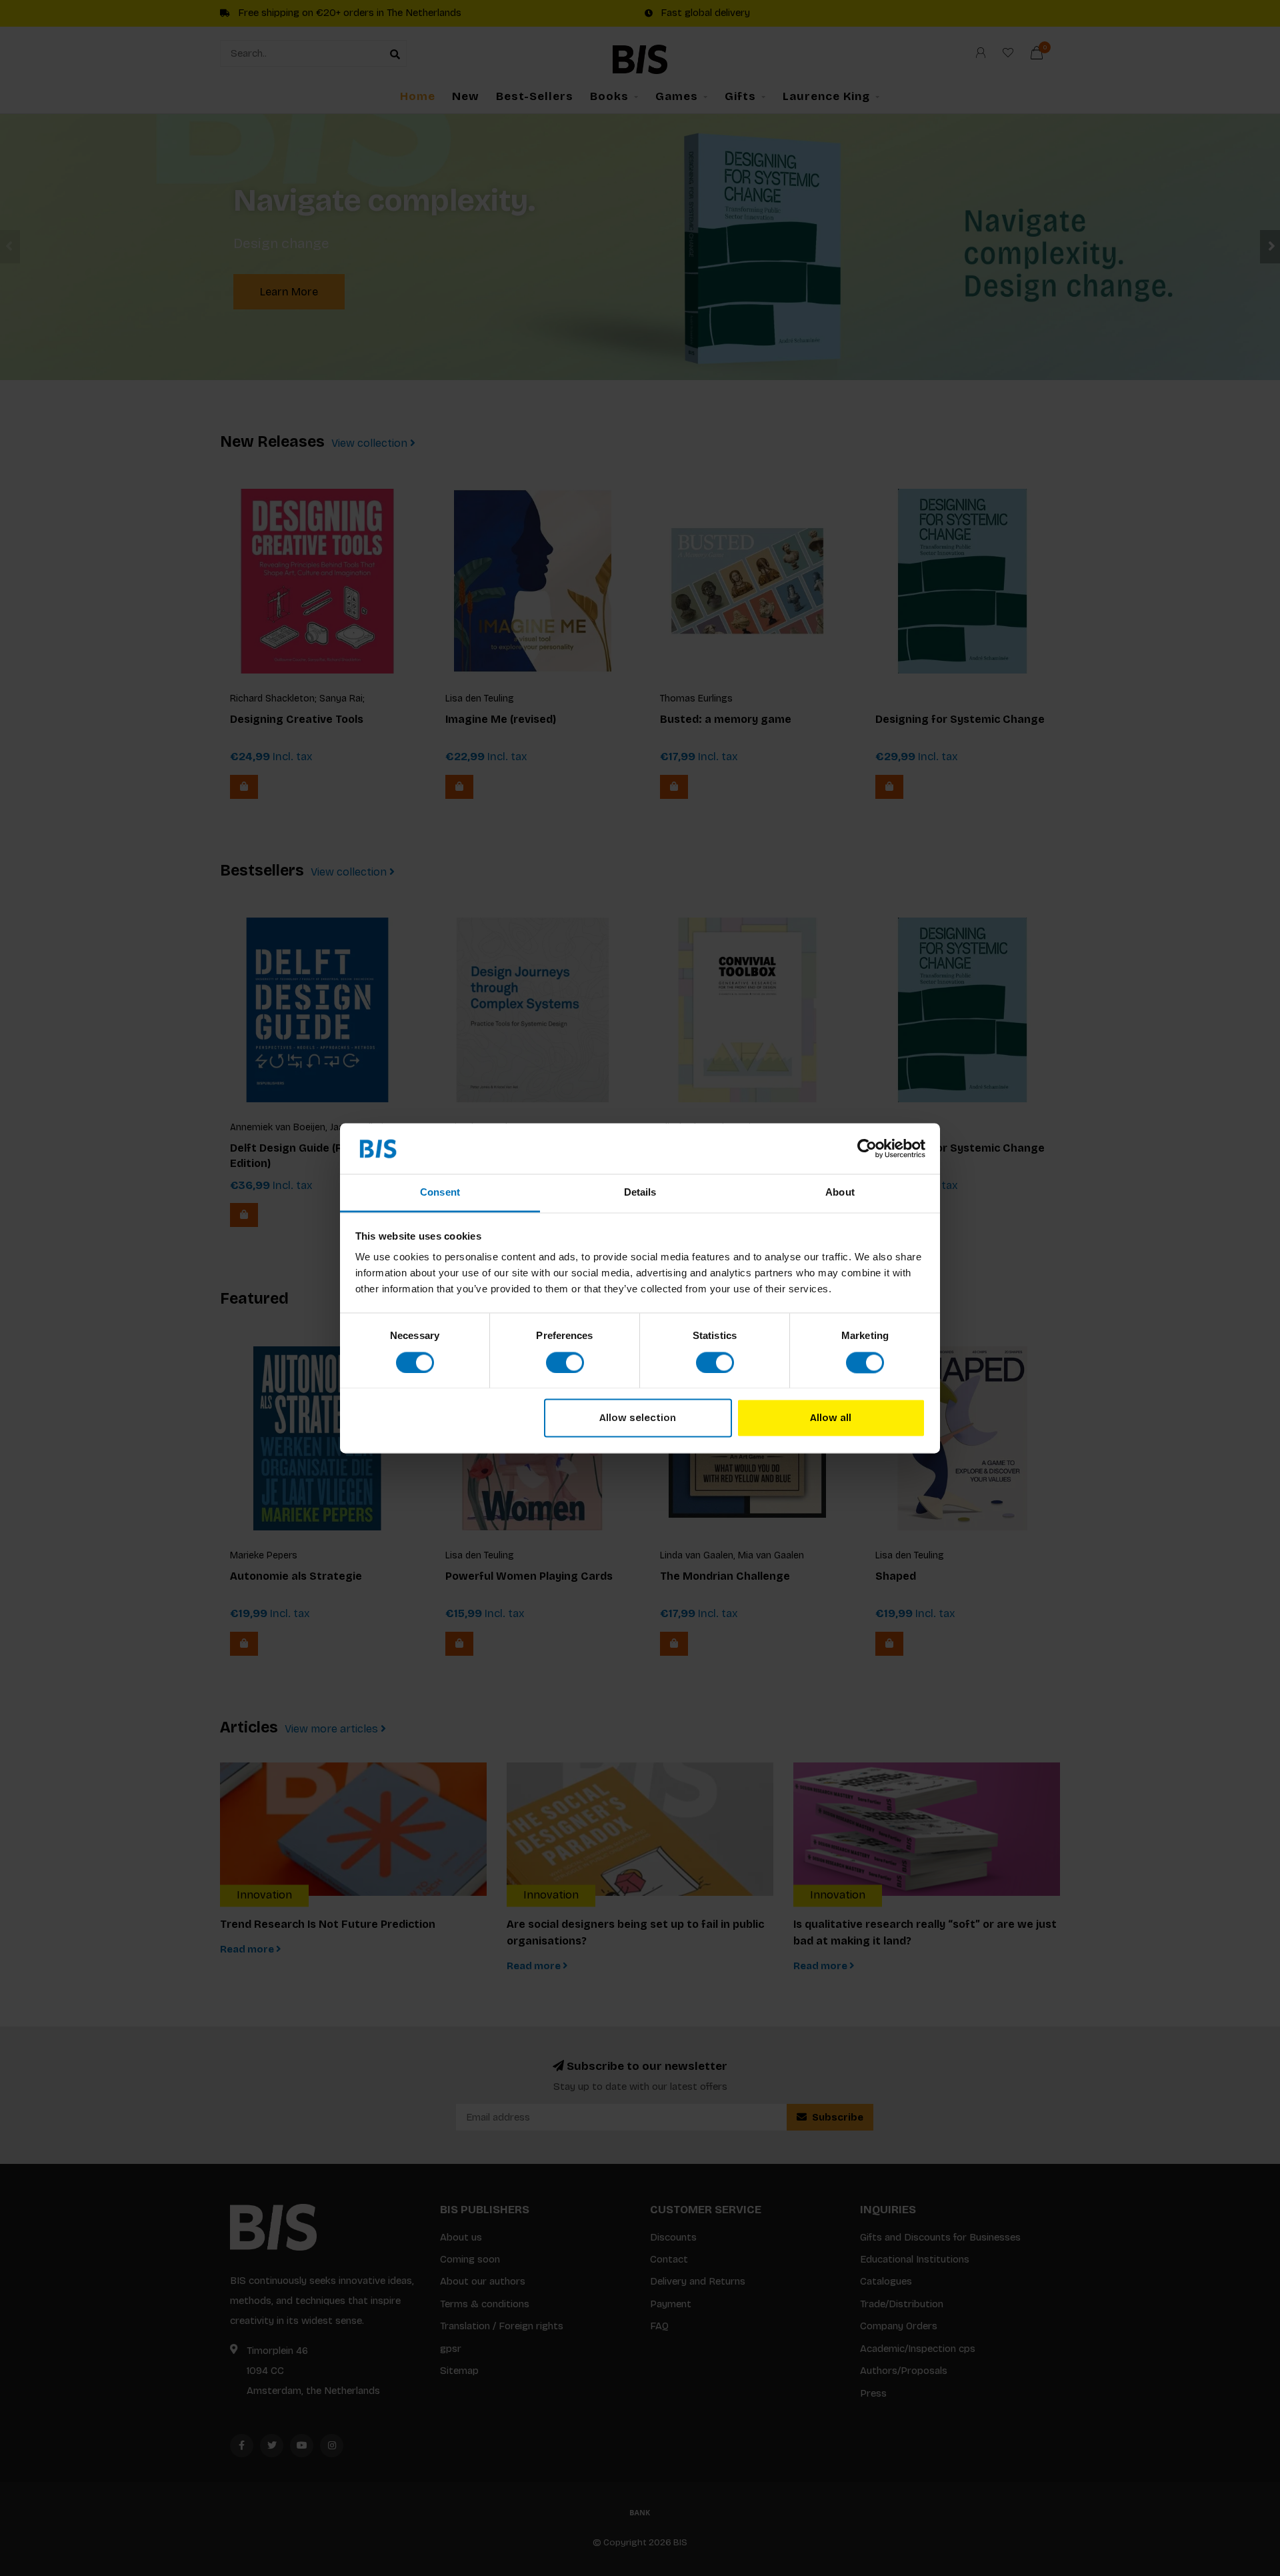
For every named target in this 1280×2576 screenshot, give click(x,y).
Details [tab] (640, 1193)
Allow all (831, 1418)
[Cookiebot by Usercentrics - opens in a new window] (867, 1148)
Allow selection (638, 1418)
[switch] (565, 1362)
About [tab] (840, 1193)
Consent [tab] (440, 1193)
